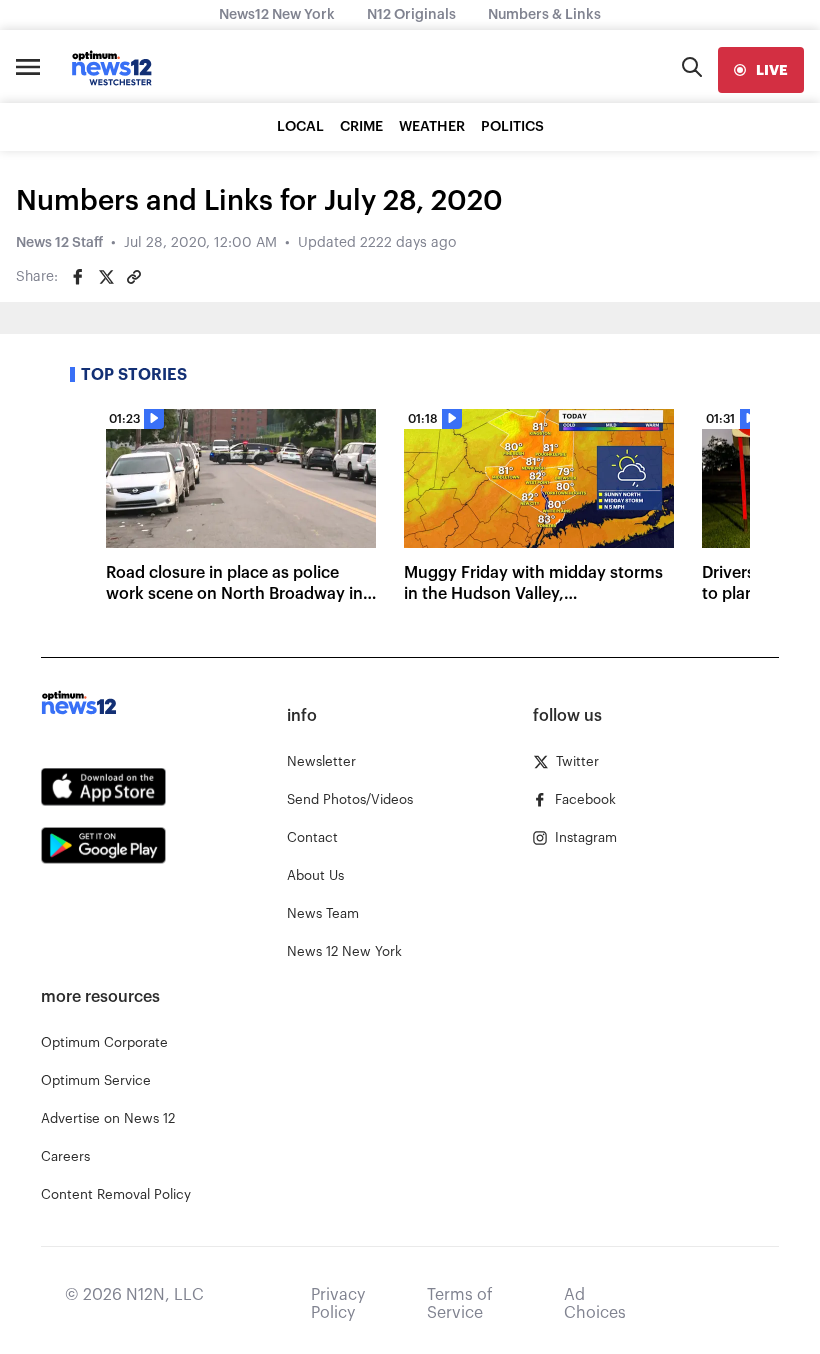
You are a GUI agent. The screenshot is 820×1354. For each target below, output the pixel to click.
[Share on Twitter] (106, 277)
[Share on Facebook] (78, 277)
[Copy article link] (134, 277)
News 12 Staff (59, 243)
